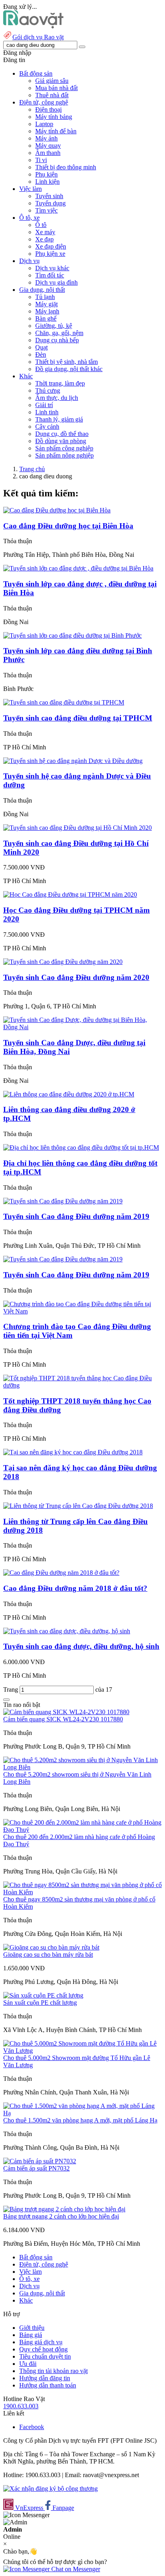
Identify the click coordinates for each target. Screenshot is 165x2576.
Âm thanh (48, 153)
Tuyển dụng (50, 203)
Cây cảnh (47, 427)
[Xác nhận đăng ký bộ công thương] (50, 2489)
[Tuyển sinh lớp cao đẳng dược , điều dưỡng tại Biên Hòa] (78, 568)
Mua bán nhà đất (56, 88)
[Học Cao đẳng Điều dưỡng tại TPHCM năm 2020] (70, 894)
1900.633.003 (21, 2406)
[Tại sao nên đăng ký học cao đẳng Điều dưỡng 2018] (73, 1452)
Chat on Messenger (75, 2569)
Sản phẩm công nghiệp (64, 448)
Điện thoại (48, 109)
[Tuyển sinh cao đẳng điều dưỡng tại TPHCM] (64, 702)
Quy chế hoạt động (43, 2349)
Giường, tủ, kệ (54, 326)
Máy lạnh (47, 311)
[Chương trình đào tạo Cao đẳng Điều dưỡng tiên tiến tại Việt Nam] (82, 1311)
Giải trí (44, 405)
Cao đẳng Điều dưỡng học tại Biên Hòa (68, 526)
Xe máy (45, 232)
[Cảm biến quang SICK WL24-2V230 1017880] (66, 1712)
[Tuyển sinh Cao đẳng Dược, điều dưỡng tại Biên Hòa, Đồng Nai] (82, 1027)
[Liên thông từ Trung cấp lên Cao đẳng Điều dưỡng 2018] (78, 1506)
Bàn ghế (46, 318)
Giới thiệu (32, 2328)
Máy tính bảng (54, 117)
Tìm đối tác (50, 275)
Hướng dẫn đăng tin (45, 2378)
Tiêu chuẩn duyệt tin (45, 2356)
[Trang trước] (6, 1700)
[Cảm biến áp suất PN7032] (40, 2161)
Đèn (41, 354)
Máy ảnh (46, 138)
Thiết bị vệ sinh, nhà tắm (66, 362)
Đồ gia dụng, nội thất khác (69, 369)
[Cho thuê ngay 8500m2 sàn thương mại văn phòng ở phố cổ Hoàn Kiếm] (82, 1892)
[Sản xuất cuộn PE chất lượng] (43, 1995)
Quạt (41, 347)
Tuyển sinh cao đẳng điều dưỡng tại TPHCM (78, 718)
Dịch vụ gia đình (56, 282)
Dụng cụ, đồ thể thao (62, 434)
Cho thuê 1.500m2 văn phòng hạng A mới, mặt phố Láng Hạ (80, 2120)
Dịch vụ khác (52, 268)
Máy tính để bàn (56, 131)
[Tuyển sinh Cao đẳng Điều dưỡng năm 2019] (63, 1201)
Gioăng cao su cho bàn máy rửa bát (48, 1955)
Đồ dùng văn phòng (61, 441)
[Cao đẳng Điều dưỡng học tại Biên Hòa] (57, 510)
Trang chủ (32, 469)
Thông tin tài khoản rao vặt (53, 2371)
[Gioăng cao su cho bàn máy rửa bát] (51, 1947)
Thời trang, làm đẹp (60, 383)
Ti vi (41, 160)
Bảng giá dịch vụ (41, 2342)
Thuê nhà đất (52, 95)
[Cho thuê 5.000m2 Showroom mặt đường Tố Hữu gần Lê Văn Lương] (82, 2051)
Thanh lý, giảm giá (59, 419)
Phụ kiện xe (50, 254)
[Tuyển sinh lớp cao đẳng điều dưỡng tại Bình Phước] (72, 635)
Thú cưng (48, 391)
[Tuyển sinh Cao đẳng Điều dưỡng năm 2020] (63, 962)
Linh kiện (47, 182)
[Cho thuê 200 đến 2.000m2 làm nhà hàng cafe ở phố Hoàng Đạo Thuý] (82, 1830)
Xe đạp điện (51, 246)
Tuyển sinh (49, 196)
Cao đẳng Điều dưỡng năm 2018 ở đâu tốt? (75, 1588)
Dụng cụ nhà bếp (57, 340)
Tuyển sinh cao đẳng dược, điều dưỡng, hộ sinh (81, 1646)
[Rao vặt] (33, 26)
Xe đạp (44, 239)
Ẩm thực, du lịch (57, 398)
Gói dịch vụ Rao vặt (38, 37)
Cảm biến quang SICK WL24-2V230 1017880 (63, 1719)
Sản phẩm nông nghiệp (64, 455)
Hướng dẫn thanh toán (48, 2385)
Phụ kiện (46, 174)
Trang (11, 1690)
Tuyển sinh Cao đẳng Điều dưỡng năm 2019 (76, 1216)
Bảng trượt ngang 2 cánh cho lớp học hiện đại (61, 2216)
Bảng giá (31, 2335)
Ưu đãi (28, 2364)
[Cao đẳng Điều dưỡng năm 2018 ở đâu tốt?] (61, 1573)
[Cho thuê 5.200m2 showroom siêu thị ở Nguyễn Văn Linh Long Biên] (82, 1767)
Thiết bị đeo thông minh (66, 167)
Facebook (32, 2427)
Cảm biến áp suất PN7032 (36, 2168)
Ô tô (41, 225)
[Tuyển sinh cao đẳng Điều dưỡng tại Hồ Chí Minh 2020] (77, 828)
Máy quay (48, 146)
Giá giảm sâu (52, 81)
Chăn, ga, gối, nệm (59, 333)
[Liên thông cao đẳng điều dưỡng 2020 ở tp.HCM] (69, 1094)
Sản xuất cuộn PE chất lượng (40, 2003)
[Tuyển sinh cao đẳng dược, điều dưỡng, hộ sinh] (67, 1631)
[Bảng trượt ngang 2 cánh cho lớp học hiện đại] (64, 2209)
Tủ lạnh (45, 297)
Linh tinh (47, 412)
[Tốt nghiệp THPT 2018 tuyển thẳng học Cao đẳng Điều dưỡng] (82, 1385)
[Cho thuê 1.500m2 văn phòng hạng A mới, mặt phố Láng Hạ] (82, 2113)
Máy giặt (46, 304)
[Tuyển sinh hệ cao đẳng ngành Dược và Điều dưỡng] (73, 761)
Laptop (44, 124)
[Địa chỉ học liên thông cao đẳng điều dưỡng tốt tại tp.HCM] (81, 1147)
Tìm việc (46, 210)
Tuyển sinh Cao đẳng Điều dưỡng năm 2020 (76, 977)
